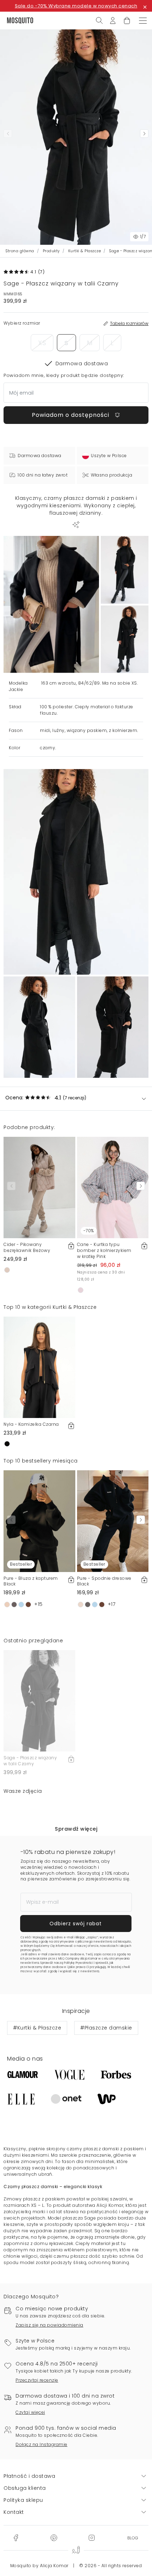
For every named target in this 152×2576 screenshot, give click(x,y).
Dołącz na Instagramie (42, 2444)
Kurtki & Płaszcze (85, 251)
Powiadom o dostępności (71, 415)
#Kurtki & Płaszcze (37, 2028)
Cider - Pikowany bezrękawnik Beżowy (27, 1247)
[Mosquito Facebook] (16, 2537)
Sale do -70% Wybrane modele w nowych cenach (76, 6)
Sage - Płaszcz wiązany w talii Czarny (30, 1761)
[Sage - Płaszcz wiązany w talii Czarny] (125, 570)
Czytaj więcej (30, 2412)
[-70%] (113, 1187)
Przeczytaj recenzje (37, 2380)
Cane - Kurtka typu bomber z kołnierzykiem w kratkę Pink (104, 1250)
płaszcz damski (101, 2149)
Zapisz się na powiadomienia (49, 2325)
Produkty (51, 251)
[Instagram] (92, 2537)
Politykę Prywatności (78, 1963)
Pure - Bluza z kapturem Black (31, 1581)
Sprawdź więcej (76, 1829)
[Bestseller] (39, 1521)
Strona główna (20, 251)
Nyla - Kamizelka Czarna (31, 1424)
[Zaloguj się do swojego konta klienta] (113, 20)
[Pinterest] (54, 2537)
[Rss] (133, 2537)
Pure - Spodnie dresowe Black (104, 1581)
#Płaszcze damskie (106, 2028)
